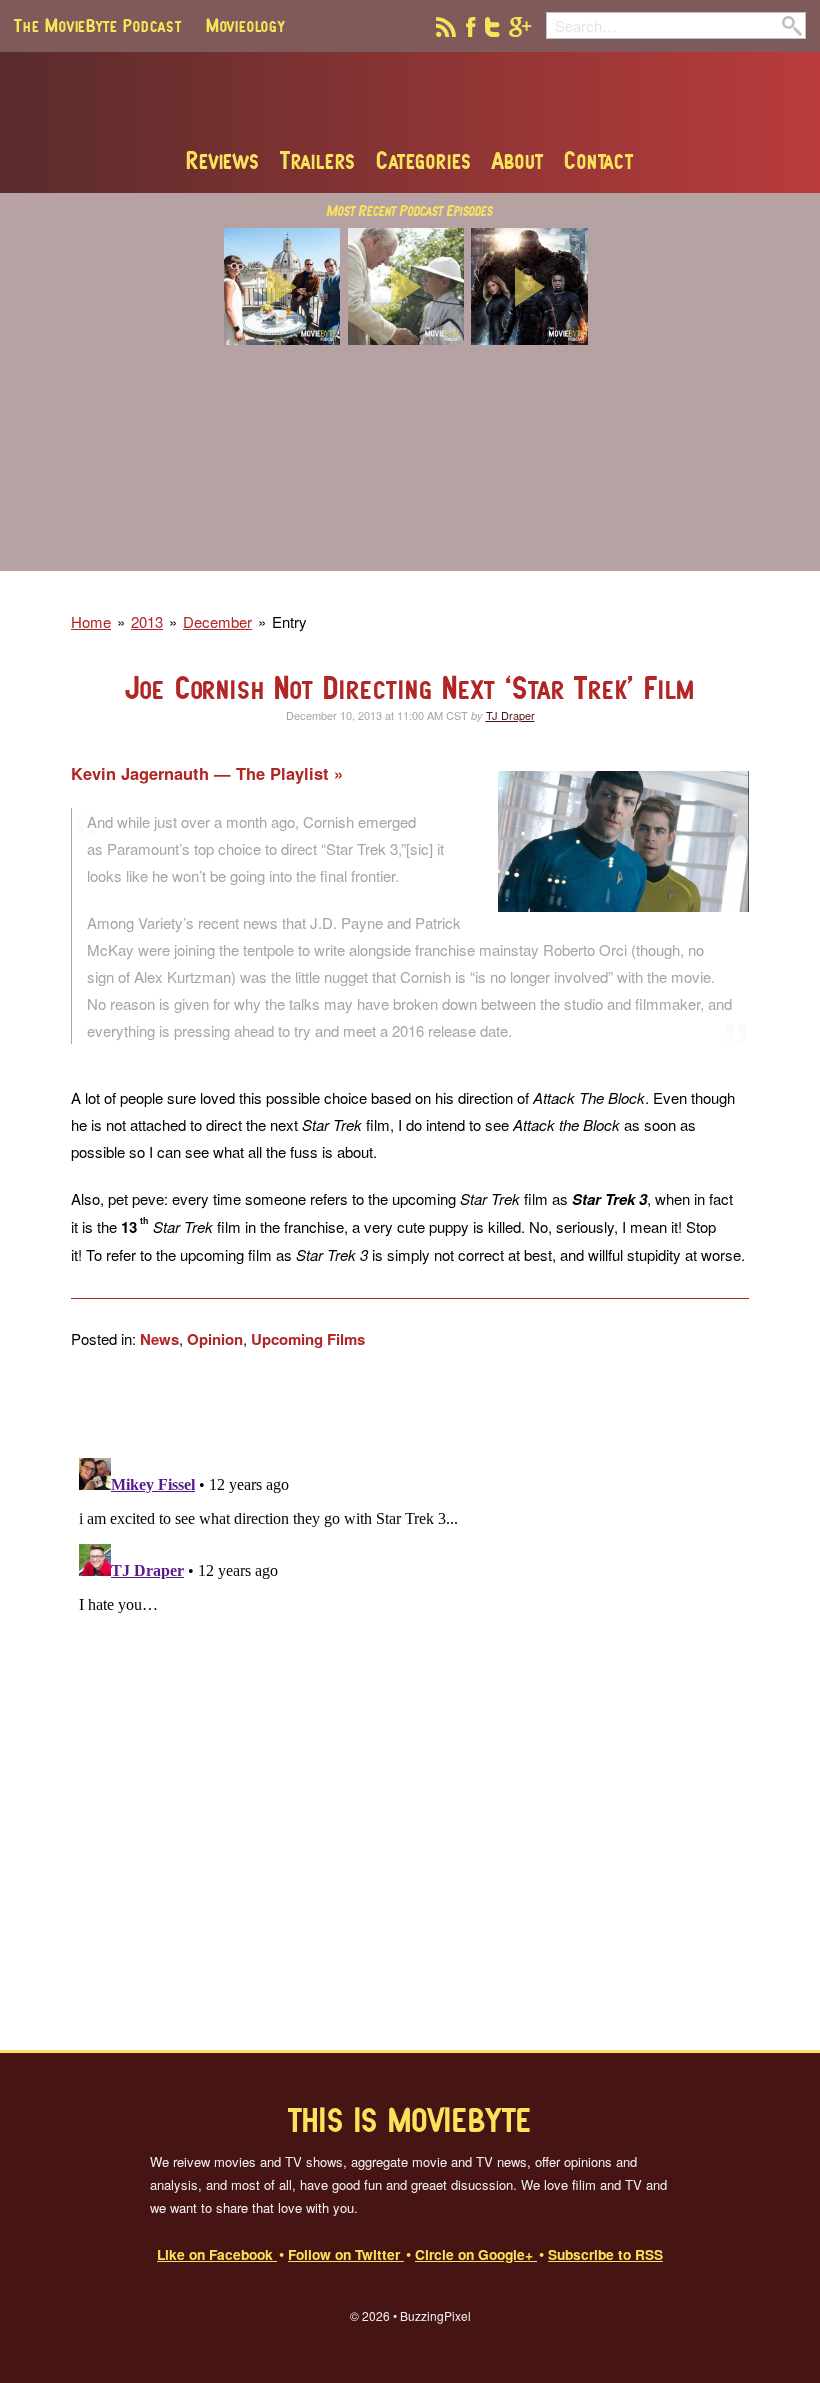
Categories (424, 160)
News (159, 1339)
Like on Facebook (217, 2254)
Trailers (318, 160)
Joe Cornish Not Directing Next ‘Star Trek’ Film (410, 687)
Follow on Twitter (346, 2254)
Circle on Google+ (476, 2254)
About (518, 160)
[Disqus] (410, 1700)
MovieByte (410, 99)
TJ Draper (510, 715)
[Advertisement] (410, 471)
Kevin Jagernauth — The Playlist (202, 773)
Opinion (215, 1339)
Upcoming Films (308, 1339)
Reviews (223, 160)
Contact (599, 160)
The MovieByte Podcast (98, 25)
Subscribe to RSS (605, 2254)
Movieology (245, 25)
